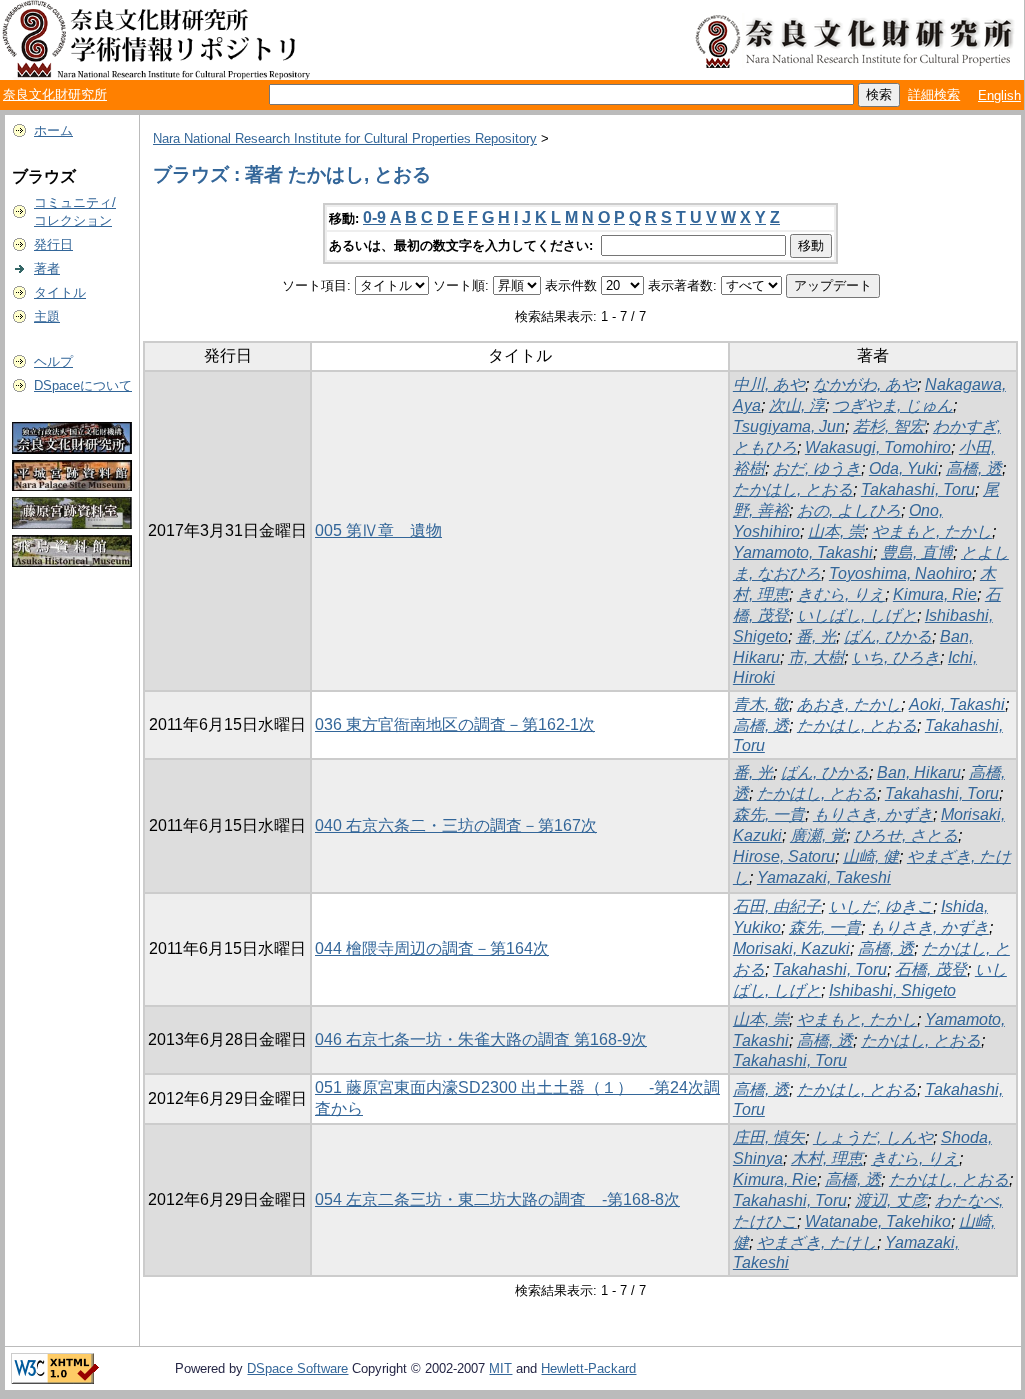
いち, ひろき (896, 657)
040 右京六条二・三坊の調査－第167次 (456, 825)
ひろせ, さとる (906, 835)
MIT (500, 1368)
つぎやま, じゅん (893, 405)
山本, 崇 (836, 531)
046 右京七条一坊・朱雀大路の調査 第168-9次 (481, 1039)
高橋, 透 (974, 468)
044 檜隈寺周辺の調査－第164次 (432, 948)
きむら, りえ (841, 594)
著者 (47, 268)
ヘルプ (53, 361)
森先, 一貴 (769, 814)
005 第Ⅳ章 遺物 (378, 530)
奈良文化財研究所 (55, 94)
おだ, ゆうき (817, 468)
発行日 (53, 244)
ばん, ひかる (888, 636)
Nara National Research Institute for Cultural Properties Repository (345, 138)
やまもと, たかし (932, 531)
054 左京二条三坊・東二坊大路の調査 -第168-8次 (497, 1199)
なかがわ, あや (865, 384)
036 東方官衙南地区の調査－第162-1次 (455, 724)
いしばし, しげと (857, 615)
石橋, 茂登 (931, 969)
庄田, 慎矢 (769, 1137)
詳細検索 (934, 94)
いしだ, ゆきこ (881, 906)
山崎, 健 (871, 856)
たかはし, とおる (793, 489)
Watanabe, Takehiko (878, 1221)
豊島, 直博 (917, 552)
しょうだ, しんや (873, 1137)
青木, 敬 (761, 704)
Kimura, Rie (935, 594)
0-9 (374, 217)
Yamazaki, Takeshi (824, 877)
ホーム (53, 130)
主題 (47, 316)
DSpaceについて (83, 385)
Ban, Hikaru (919, 772)
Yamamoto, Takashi (803, 552)
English (999, 95)
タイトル (60, 292)
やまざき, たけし (817, 1242)
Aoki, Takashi (957, 704)
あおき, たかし (849, 704)
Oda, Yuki (903, 468)
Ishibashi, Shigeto (892, 990)
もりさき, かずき (873, 814)
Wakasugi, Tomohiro (878, 447)
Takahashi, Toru (918, 489)
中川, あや (769, 384)
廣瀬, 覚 (818, 835)
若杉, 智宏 (889, 426)
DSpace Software (297, 1368)
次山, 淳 (797, 405)
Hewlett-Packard (588, 1368)
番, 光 (816, 636)
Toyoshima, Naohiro (900, 573)
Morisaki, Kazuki (791, 948)
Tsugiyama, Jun (789, 426)
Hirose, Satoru (784, 856)
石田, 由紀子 (777, 906)
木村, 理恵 (827, 1158)
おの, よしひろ (849, 510)
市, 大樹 (816, 657)
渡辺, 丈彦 (891, 1200)
